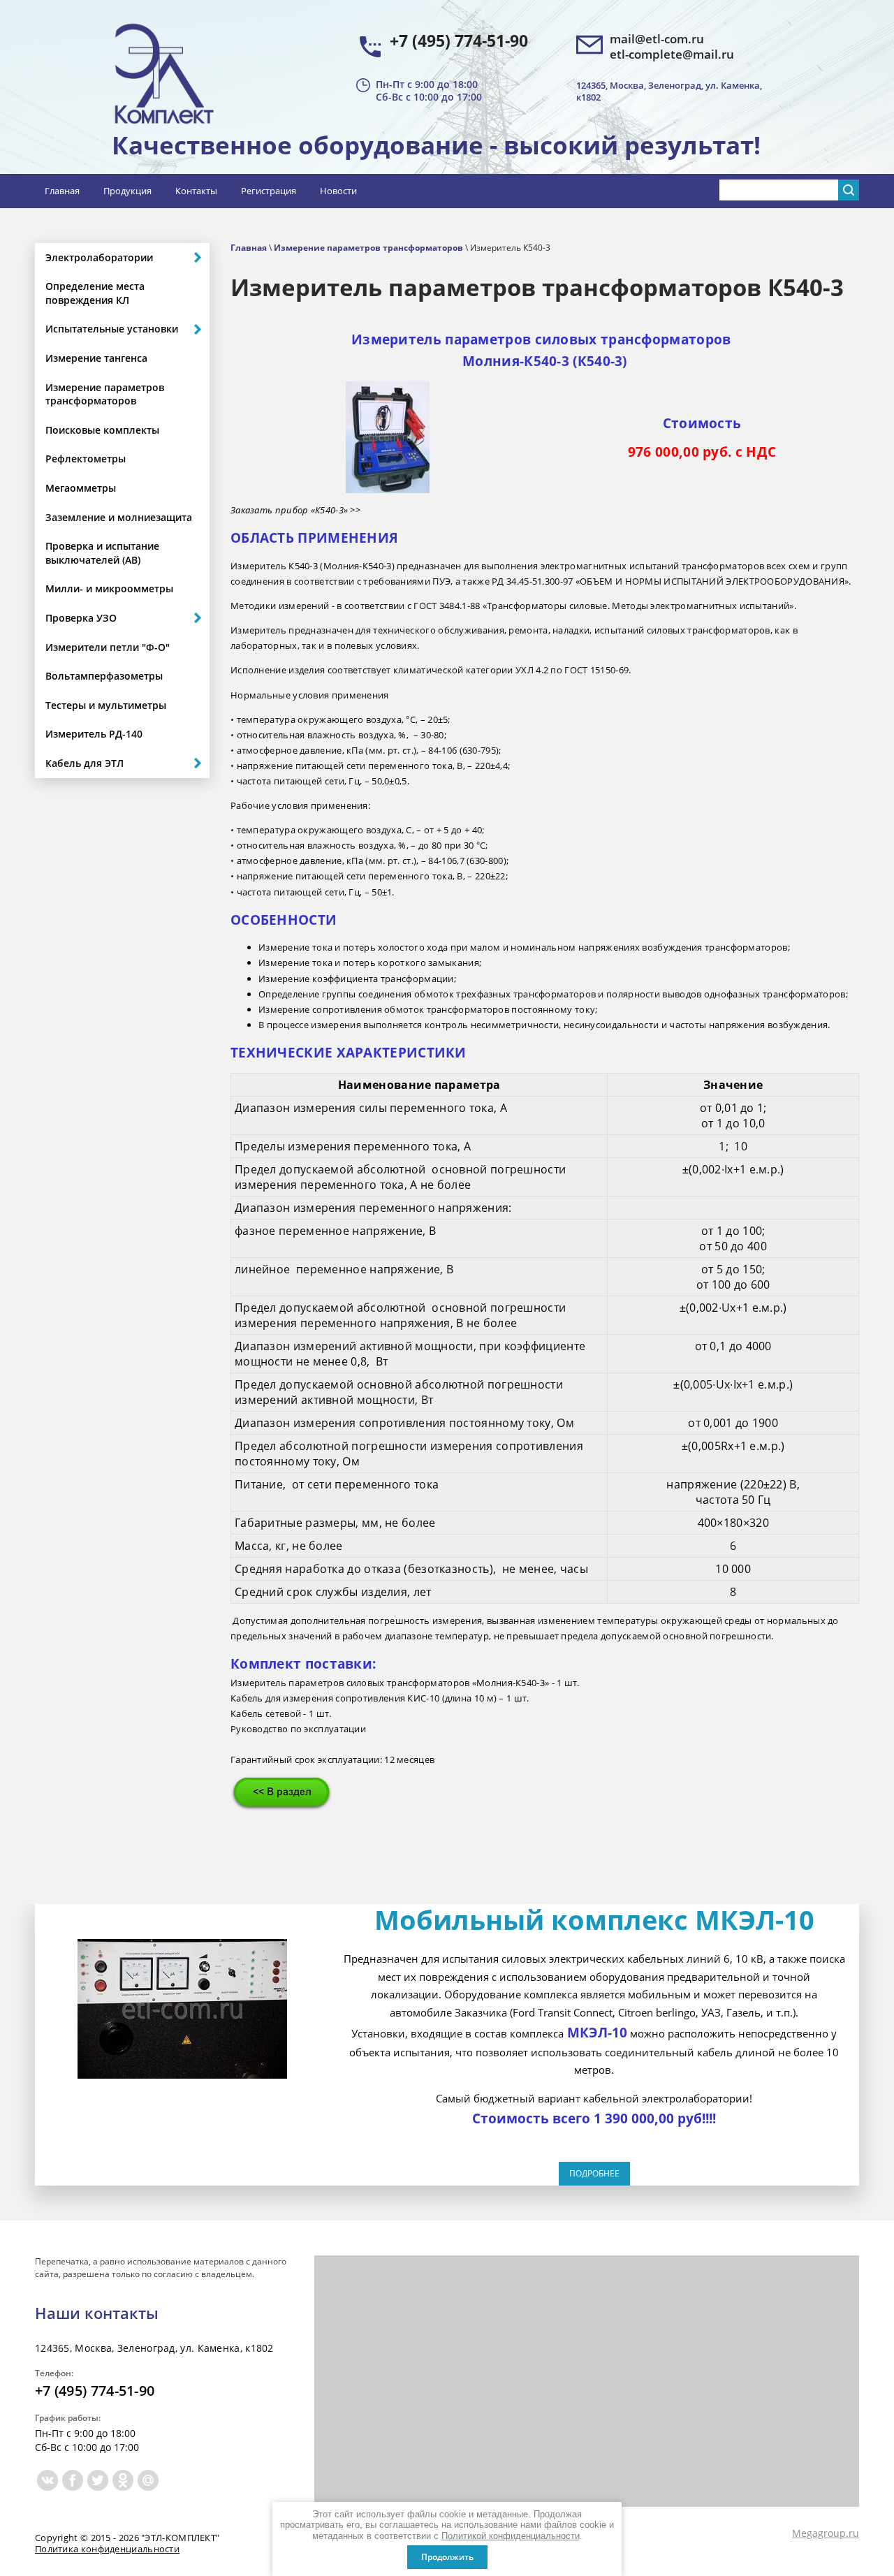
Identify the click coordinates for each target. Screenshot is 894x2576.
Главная (249, 248)
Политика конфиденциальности (107, 2549)
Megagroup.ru (826, 2533)
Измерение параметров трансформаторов (368, 248)
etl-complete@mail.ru (672, 54)
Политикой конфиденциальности (511, 2536)
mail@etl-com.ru (657, 39)
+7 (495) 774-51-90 (459, 41)
